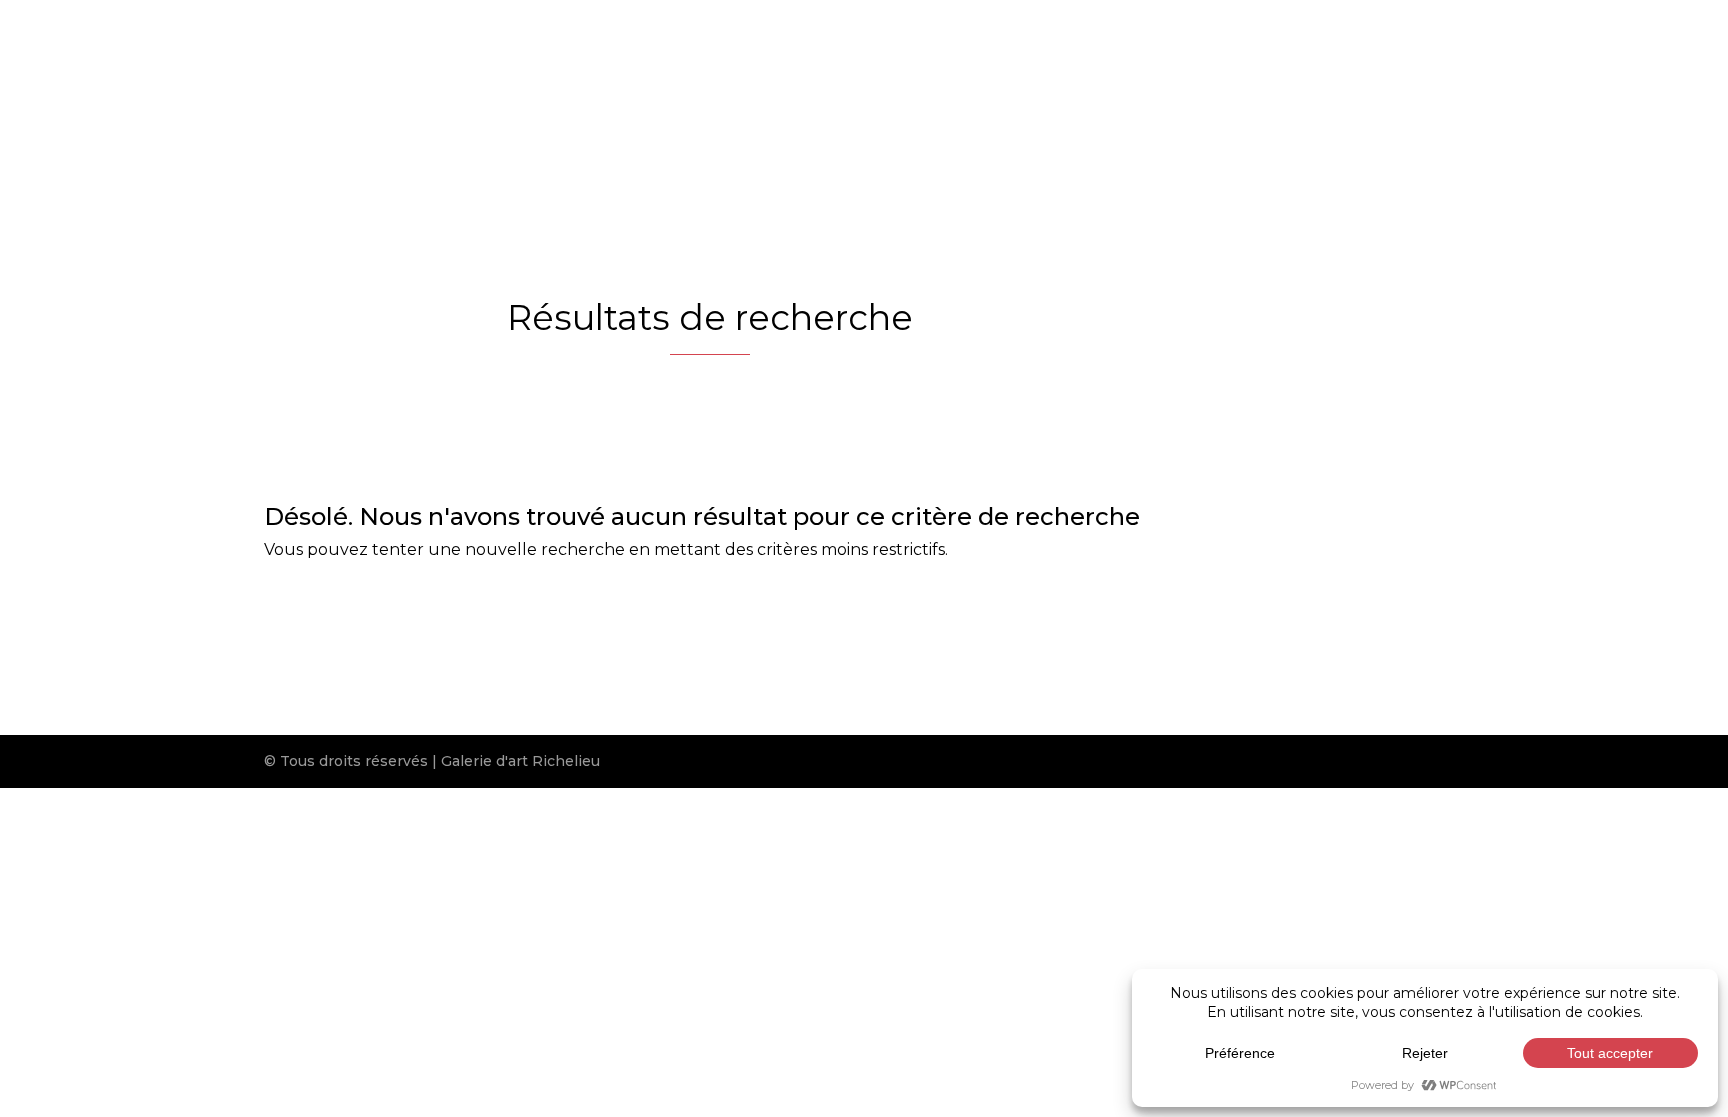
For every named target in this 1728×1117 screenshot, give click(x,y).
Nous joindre (1287, 111)
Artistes (775, 111)
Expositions (1008, 111)
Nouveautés (884, 111)
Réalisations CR (1145, 111)
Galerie (666, 111)
